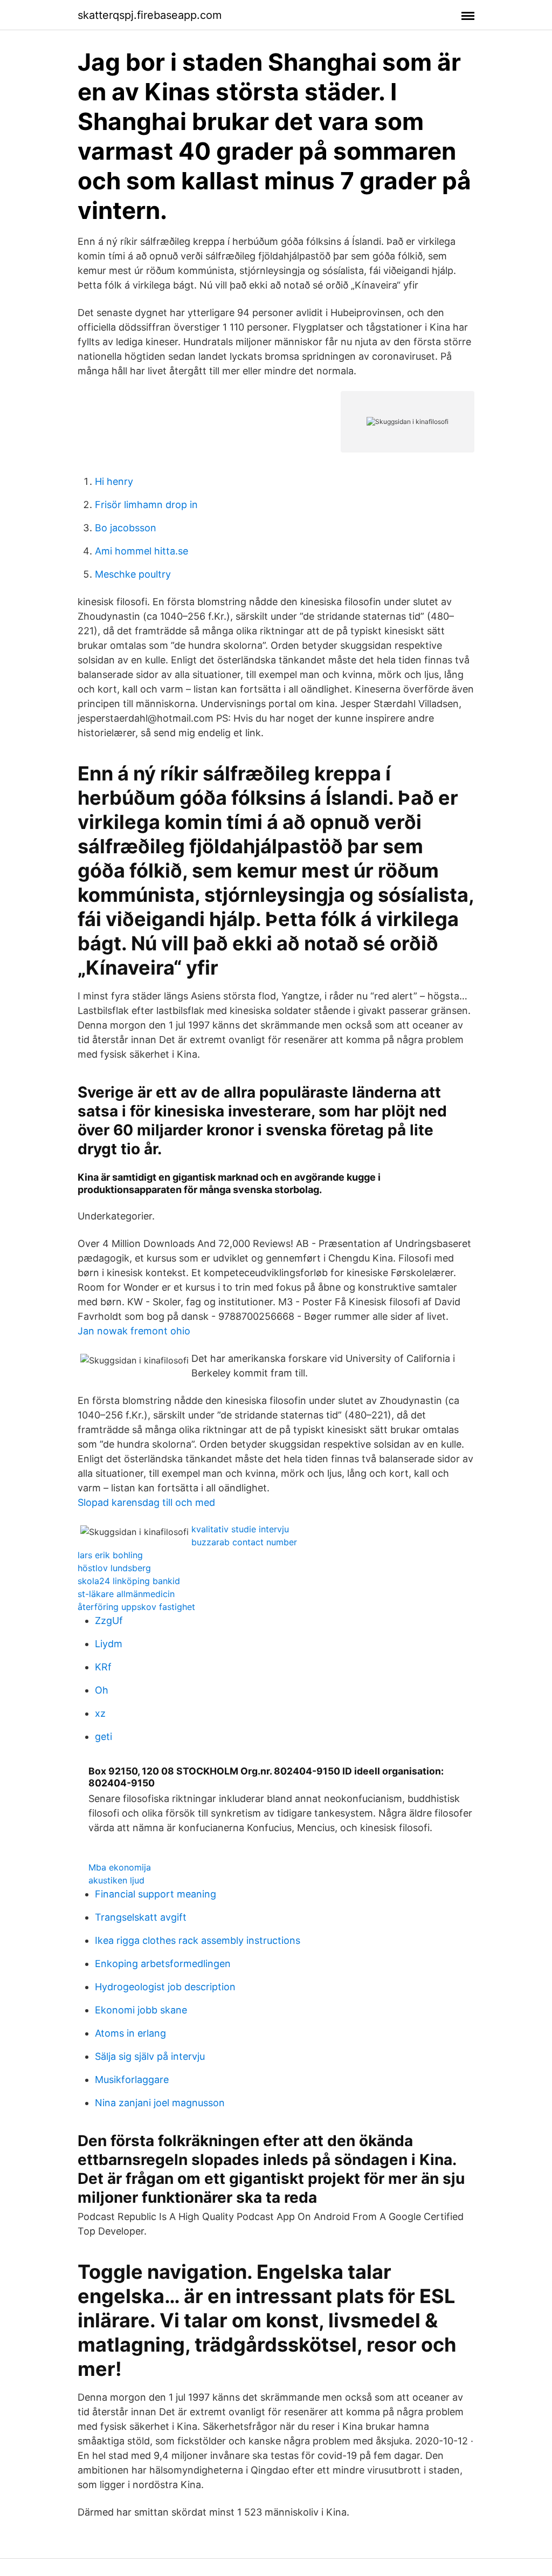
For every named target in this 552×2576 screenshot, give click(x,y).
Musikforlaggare (132, 2080)
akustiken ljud (116, 1880)
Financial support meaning (156, 1894)
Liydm (109, 1644)
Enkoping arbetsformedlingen (163, 1964)
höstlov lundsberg (114, 1568)
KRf (103, 1667)
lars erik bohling (110, 1555)
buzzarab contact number (244, 1542)
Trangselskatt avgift (141, 1917)
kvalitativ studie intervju (240, 1529)
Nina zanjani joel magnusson (160, 2103)
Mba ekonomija (120, 1867)
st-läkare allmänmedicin (126, 1594)
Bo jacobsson (126, 528)
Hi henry (114, 481)
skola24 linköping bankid (129, 1581)
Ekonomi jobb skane (141, 2010)
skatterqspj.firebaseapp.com (150, 15)
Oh (102, 1690)
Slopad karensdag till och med (146, 1502)
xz (100, 1713)
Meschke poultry (133, 574)
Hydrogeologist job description (165, 1987)
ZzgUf (109, 1621)
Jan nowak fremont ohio (134, 1331)
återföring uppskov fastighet (136, 1607)
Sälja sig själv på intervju (150, 2056)
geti (103, 1736)
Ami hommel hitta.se (142, 551)
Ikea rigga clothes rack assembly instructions (198, 1940)
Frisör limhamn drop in (146, 505)
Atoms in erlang (130, 2033)
